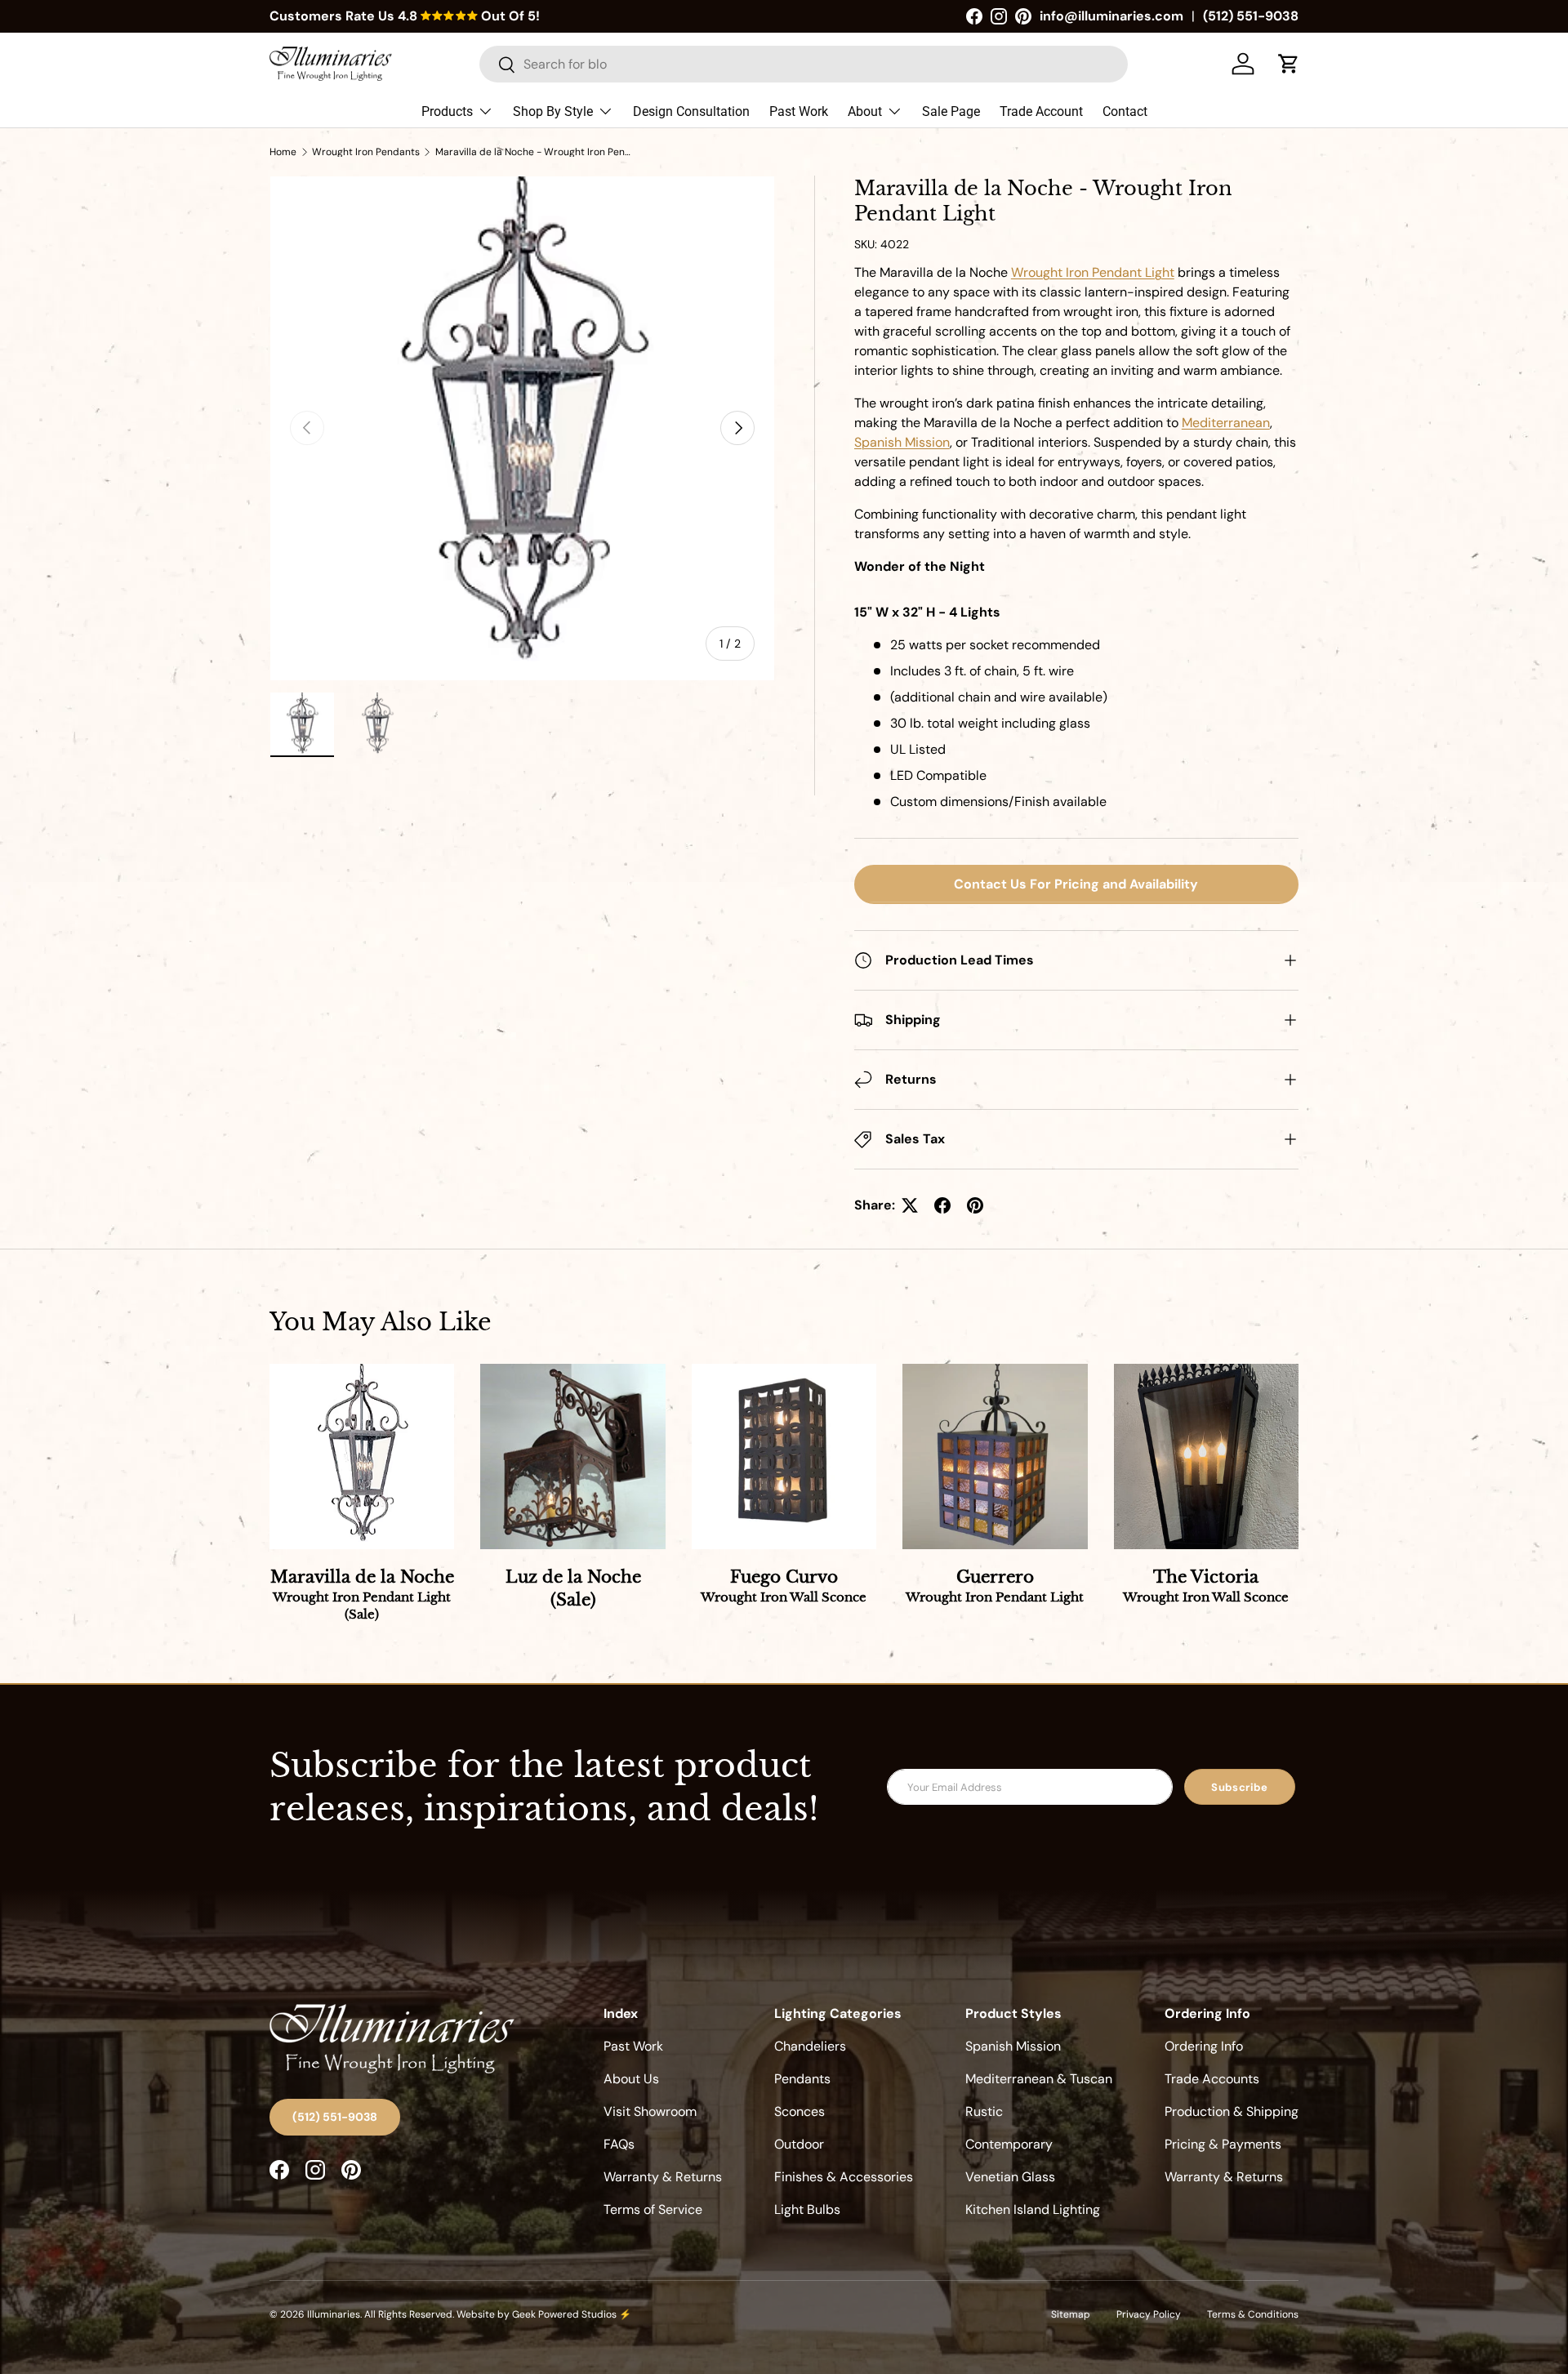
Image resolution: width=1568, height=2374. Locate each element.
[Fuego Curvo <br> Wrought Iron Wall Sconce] (784, 1456)
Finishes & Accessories (844, 2177)
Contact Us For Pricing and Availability (1076, 884)
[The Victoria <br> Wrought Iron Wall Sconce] (1206, 1456)
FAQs (619, 2144)
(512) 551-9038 (1251, 16)
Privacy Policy (1149, 2314)
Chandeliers (810, 2046)
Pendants (802, 2079)
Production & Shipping (1232, 2111)
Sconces (800, 2111)
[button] (1289, 64)
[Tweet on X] (910, 1205)
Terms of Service (653, 2209)
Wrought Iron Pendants (366, 152)
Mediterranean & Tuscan (1039, 2079)
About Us (631, 2079)
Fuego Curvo (784, 1586)
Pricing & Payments (1223, 2144)
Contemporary (1009, 2144)
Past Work (799, 111)
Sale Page (951, 111)
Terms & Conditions (1253, 2314)
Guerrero (995, 1586)
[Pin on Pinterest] (975, 1205)
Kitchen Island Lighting (1033, 2209)
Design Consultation (691, 111)
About (865, 111)
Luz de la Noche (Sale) (573, 1588)
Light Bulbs (807, 2209)
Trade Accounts (1212, 2079)
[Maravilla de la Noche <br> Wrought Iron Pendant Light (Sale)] (362, 1456)
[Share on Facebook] (942, 1205)
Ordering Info (1204, 2046)
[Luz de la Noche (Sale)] (572, 1456)
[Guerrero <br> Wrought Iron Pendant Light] (995, 1456)
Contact (1125, 111)
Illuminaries (334, 2314)
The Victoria (1206, 1586)
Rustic (984, 2111)
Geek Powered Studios (564, 2314)
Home (283, 152)
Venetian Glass (1010, 2177)
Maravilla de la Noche (362, 1595)
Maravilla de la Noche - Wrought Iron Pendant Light (533, 152)
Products (447, 111)
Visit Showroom (650, 2111)
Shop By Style (553, 111)
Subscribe (1240, 1787)
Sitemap (1071, 2314)
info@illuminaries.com (1111, 16)
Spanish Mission (1013, 2046)
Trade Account (1041, 111)
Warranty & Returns (663, 2177)
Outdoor (799, 2144)
